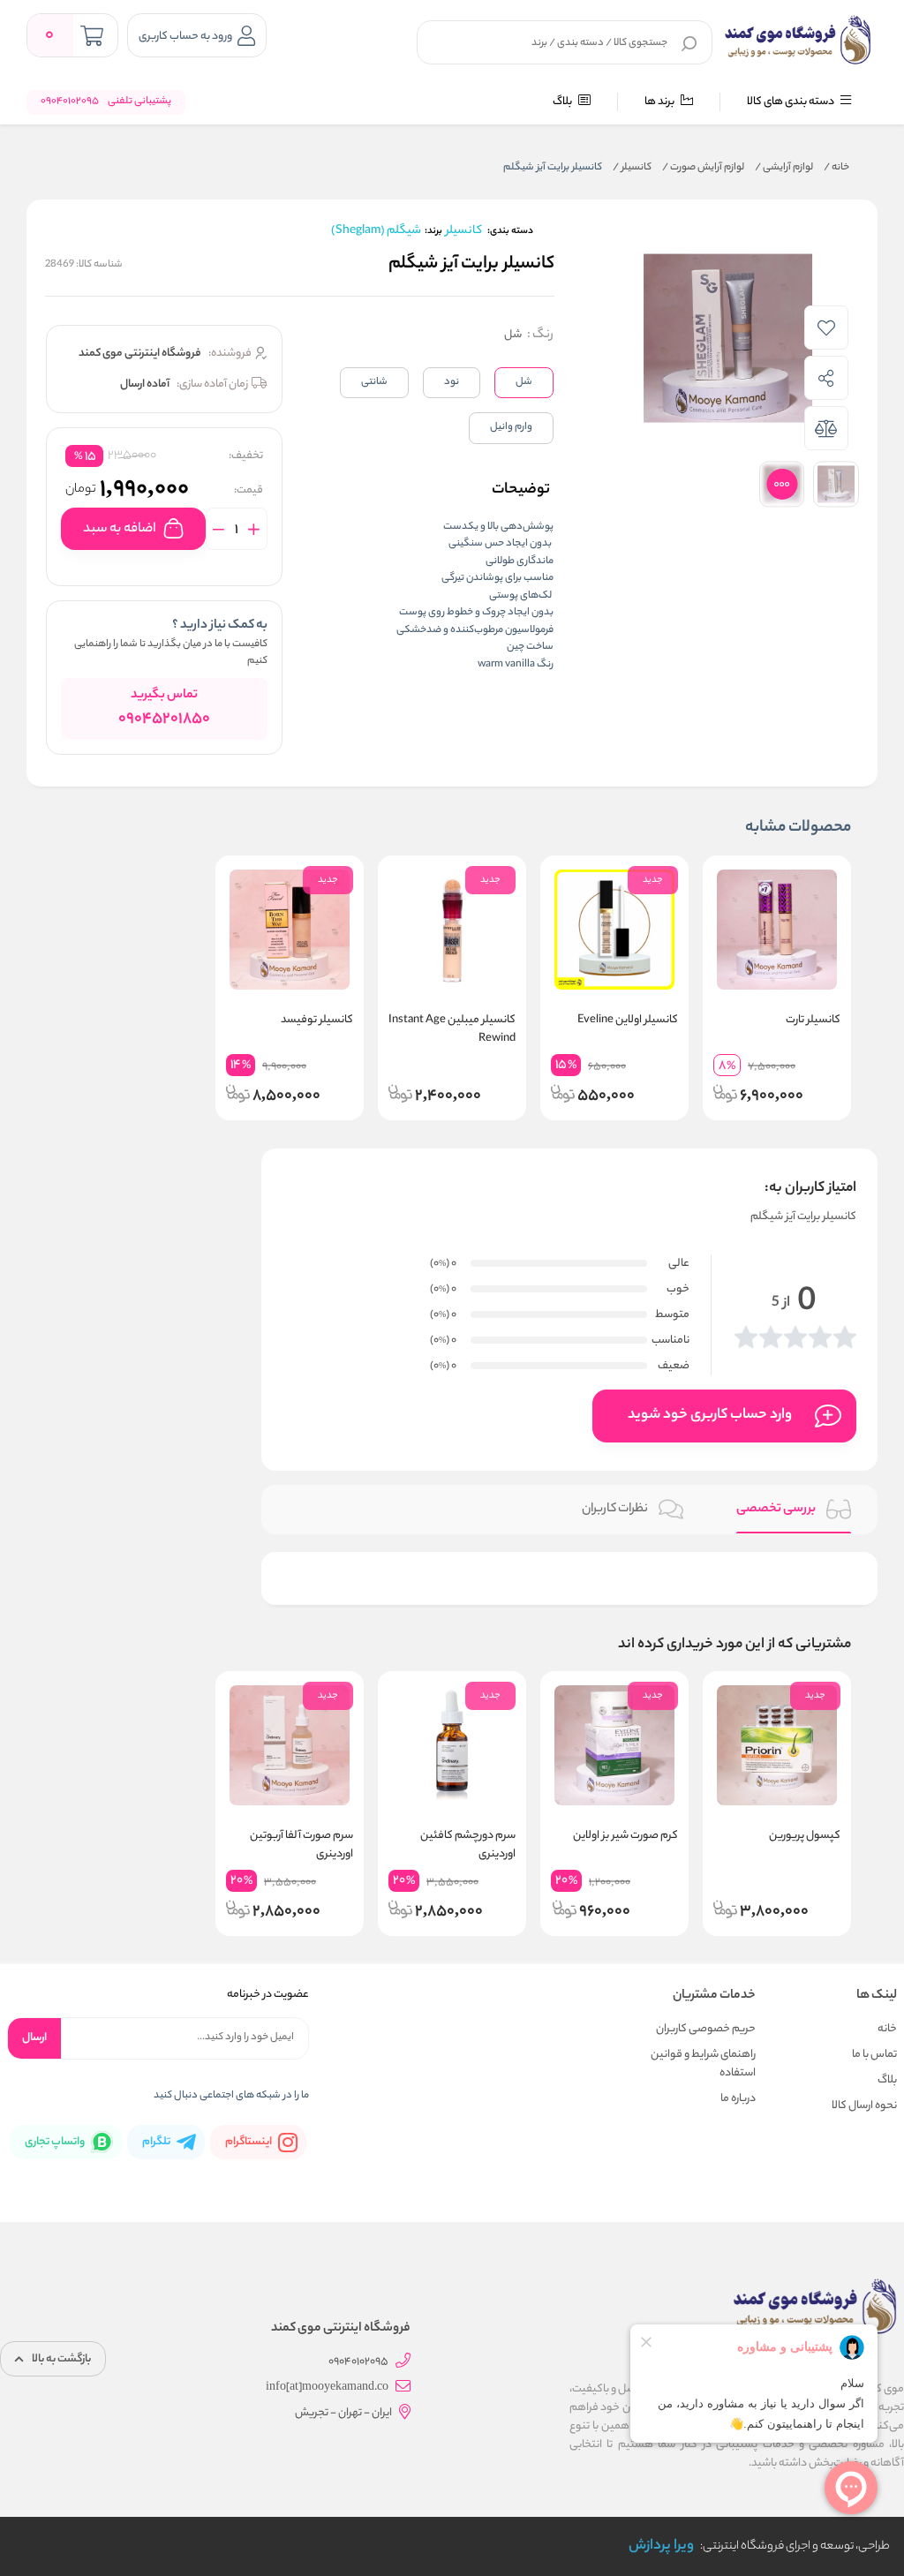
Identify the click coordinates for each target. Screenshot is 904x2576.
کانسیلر (632, 168)
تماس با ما (874, 2055)
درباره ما (738, 2099)
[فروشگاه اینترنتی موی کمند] (798, 40)
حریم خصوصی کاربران (706, 2029)
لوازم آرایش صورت (703, 168)
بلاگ (563, 102)
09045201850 (164, 719)
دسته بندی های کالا (791, 102)
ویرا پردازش (661, 2546)
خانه (836, 168)
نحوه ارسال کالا (864, 2106)
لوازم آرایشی (784, 168)
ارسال (34, 2038)
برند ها (660, 102)
